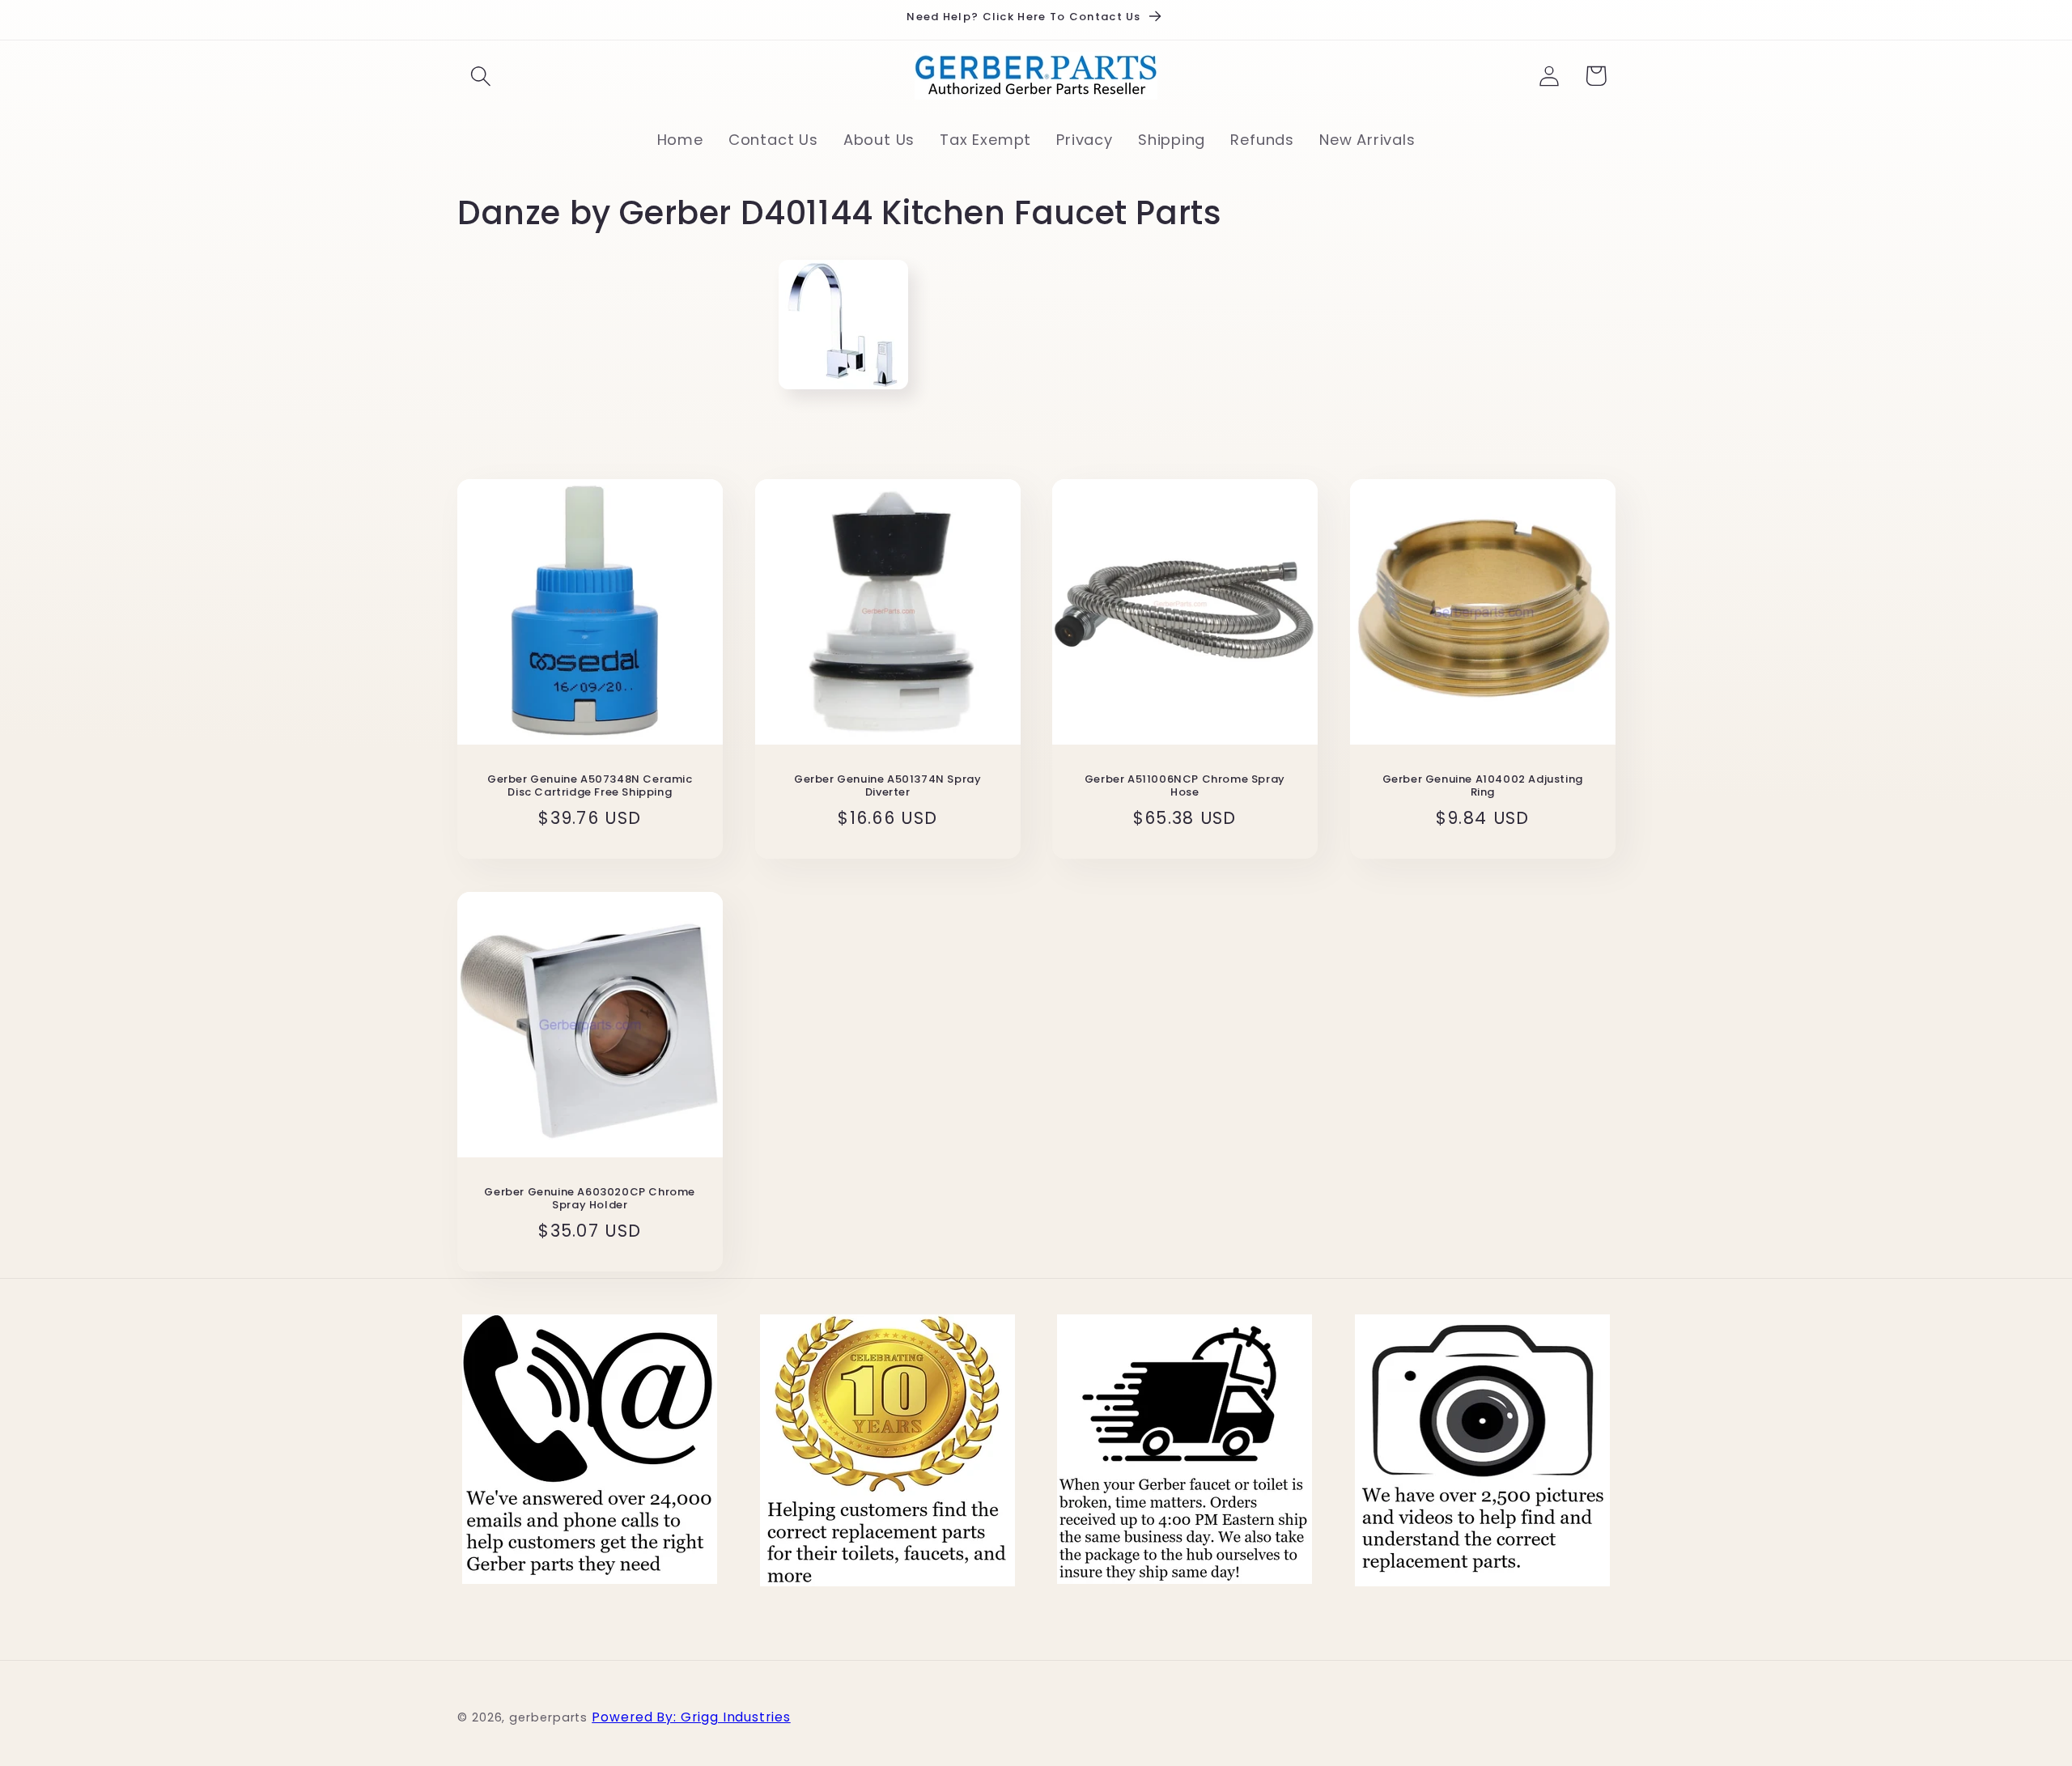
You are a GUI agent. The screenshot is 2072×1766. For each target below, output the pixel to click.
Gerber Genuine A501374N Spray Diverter (887, 787)
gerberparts (548, 1718)
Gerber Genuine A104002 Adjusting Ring (1482, 787)
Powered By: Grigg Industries (691, 1718)
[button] (480, 76)
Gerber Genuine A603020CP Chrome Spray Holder (590, 1199)
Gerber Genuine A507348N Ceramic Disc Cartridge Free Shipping (590, 787)
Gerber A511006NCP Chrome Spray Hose (1185, 787)
